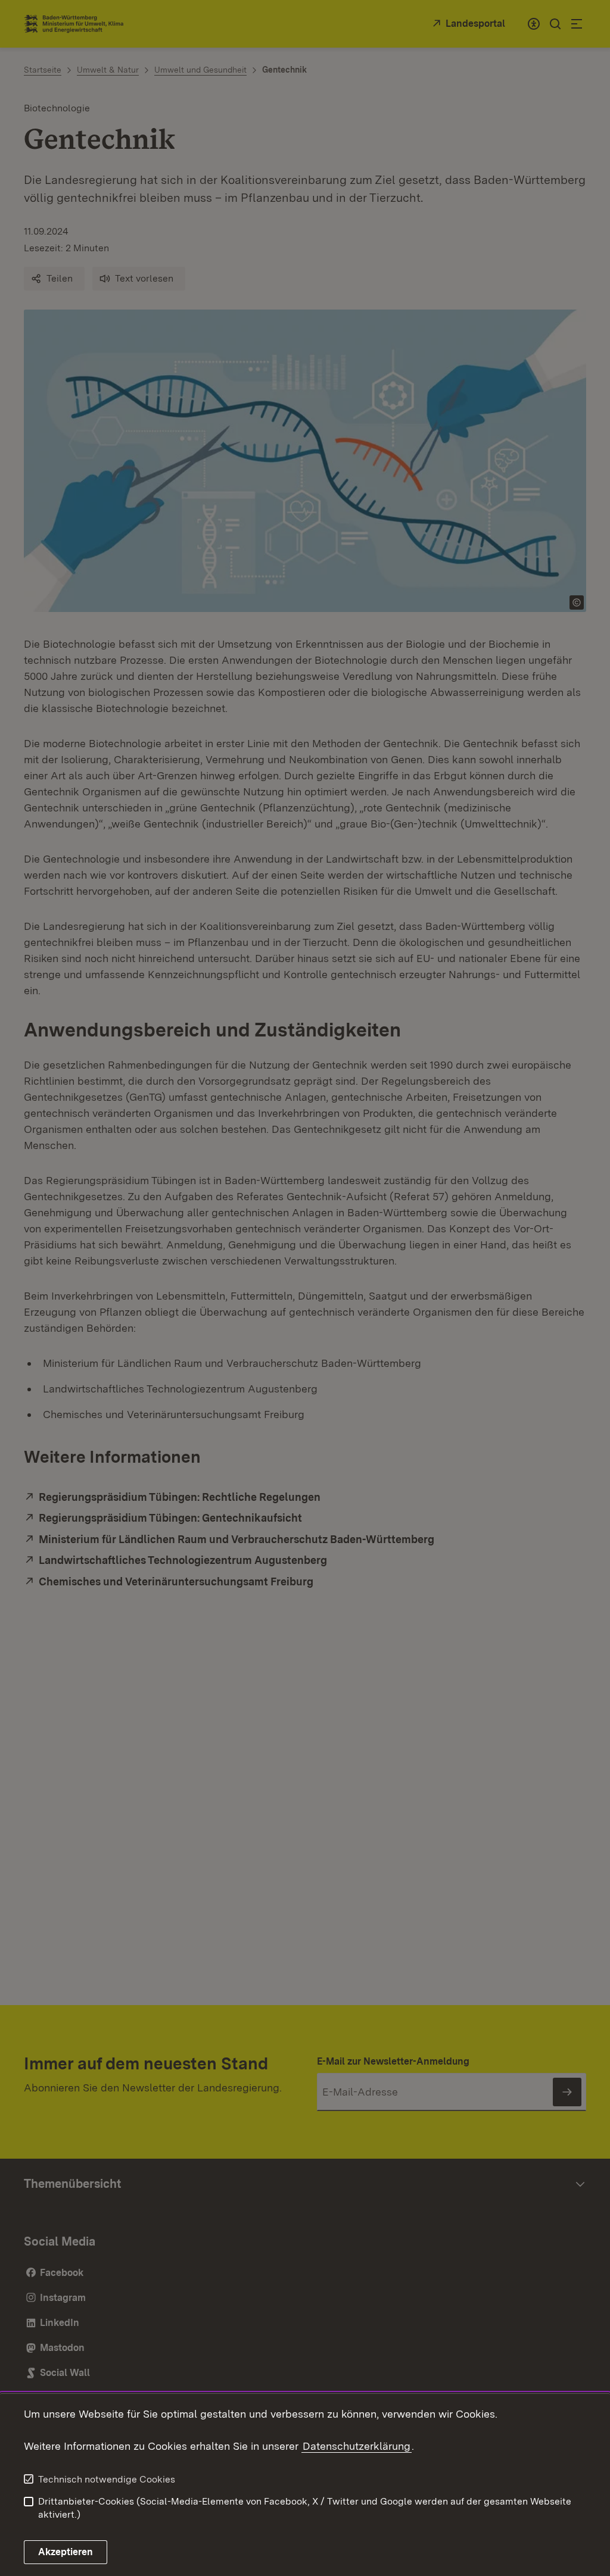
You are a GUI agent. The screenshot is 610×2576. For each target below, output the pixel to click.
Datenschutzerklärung (357, 2446)
